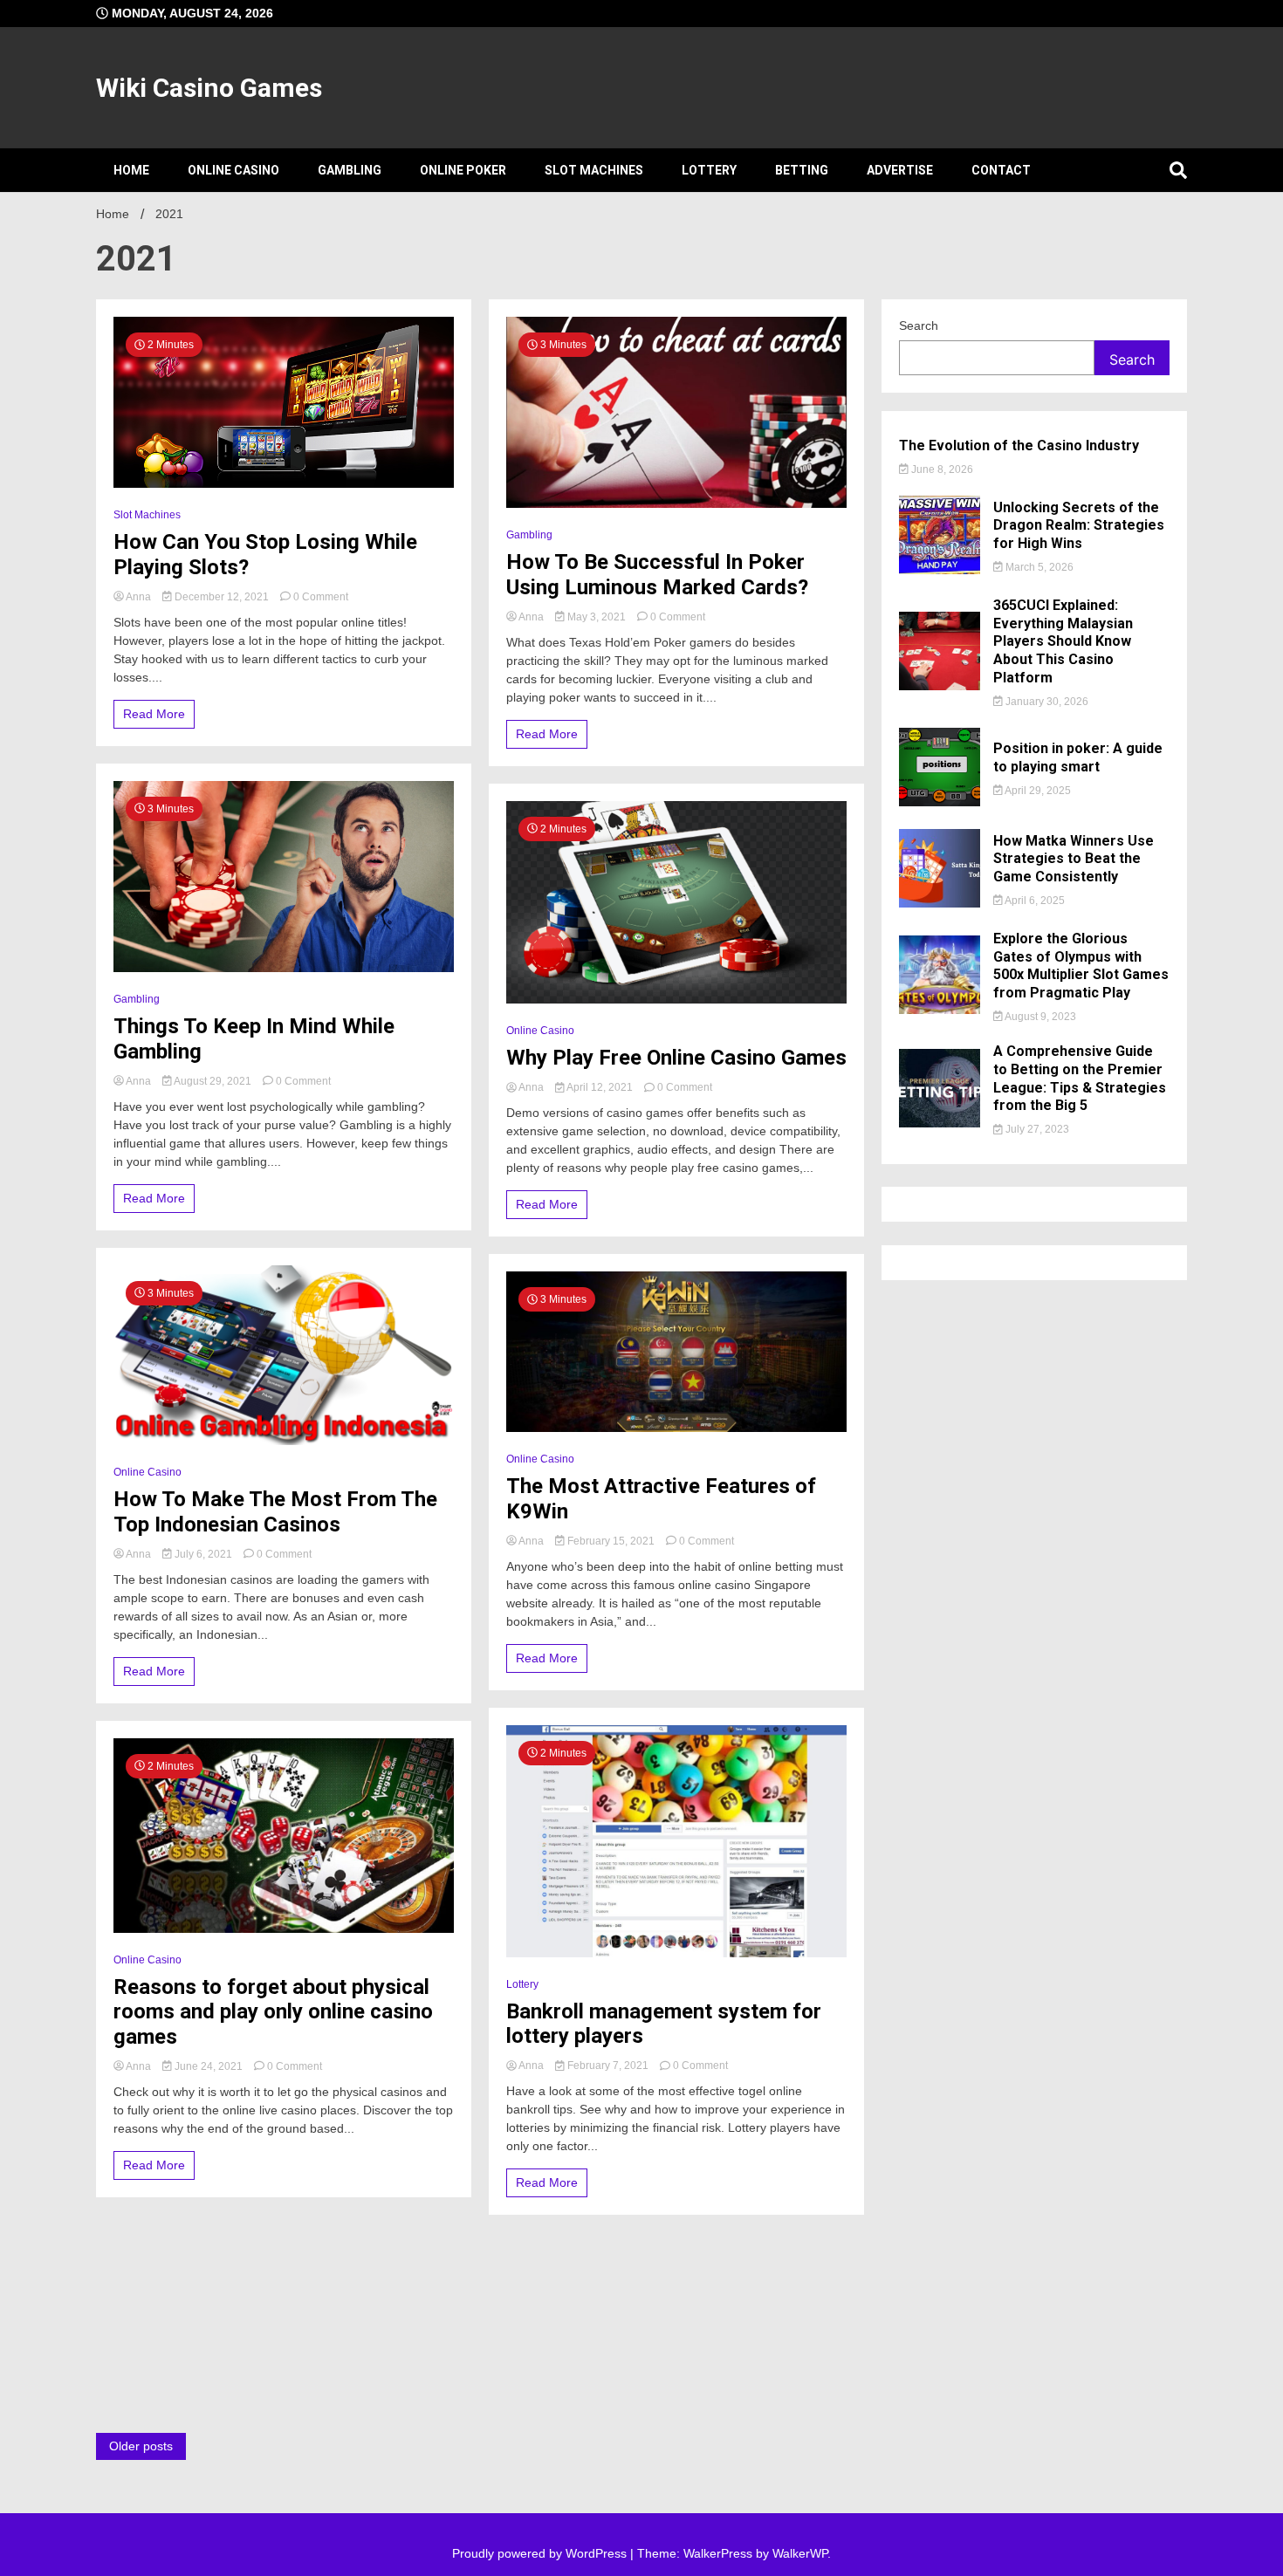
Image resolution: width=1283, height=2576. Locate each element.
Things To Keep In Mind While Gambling (254, 1039)
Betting (802, 170)
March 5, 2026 (1038, 567)
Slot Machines (594, 170)
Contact (1001, 170)
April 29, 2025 (1037, 791)
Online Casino (233, 170)
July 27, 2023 (1036, 1129)
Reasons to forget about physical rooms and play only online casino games (273, 2012)
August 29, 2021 (213, 1081)
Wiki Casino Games (209, 88)
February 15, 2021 (611, 1541)
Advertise (900, 170)
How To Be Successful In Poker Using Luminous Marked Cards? (657, 575)
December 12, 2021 (222, 597)
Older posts (141, 2446)
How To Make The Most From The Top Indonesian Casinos (275, 1512)
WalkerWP (800, 2553)
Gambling (350, 170)
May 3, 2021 (597, 617)
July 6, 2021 (203, 1554)
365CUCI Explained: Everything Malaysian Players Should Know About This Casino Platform (1063, 641)
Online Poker (463, 170)
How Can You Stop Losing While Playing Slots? (265, 555)
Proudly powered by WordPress (541, 2553)
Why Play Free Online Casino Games (676, 1058)
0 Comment (321, 597)
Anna (139, 597)
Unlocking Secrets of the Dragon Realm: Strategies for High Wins (1079, 526)
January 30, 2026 (1046, 702)
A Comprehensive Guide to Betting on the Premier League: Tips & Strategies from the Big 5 (1080, 1078)
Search (919, 325)
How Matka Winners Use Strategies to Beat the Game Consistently (1074, 859)
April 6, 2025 (1034, 901)
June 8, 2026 (941, 469)
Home (131, 170)
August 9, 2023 (1039, 1017)
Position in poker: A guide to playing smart (1078, 757)
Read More (154, 714)
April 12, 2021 (600, 1087)
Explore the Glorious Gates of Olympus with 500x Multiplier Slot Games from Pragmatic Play (1081, 966)
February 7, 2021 (608, 2066)
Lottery (709, 170)
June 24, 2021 (209, 2066)
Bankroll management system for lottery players (664, 2024)
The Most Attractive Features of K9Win (661, 1499)
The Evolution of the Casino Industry (1019, 445)
